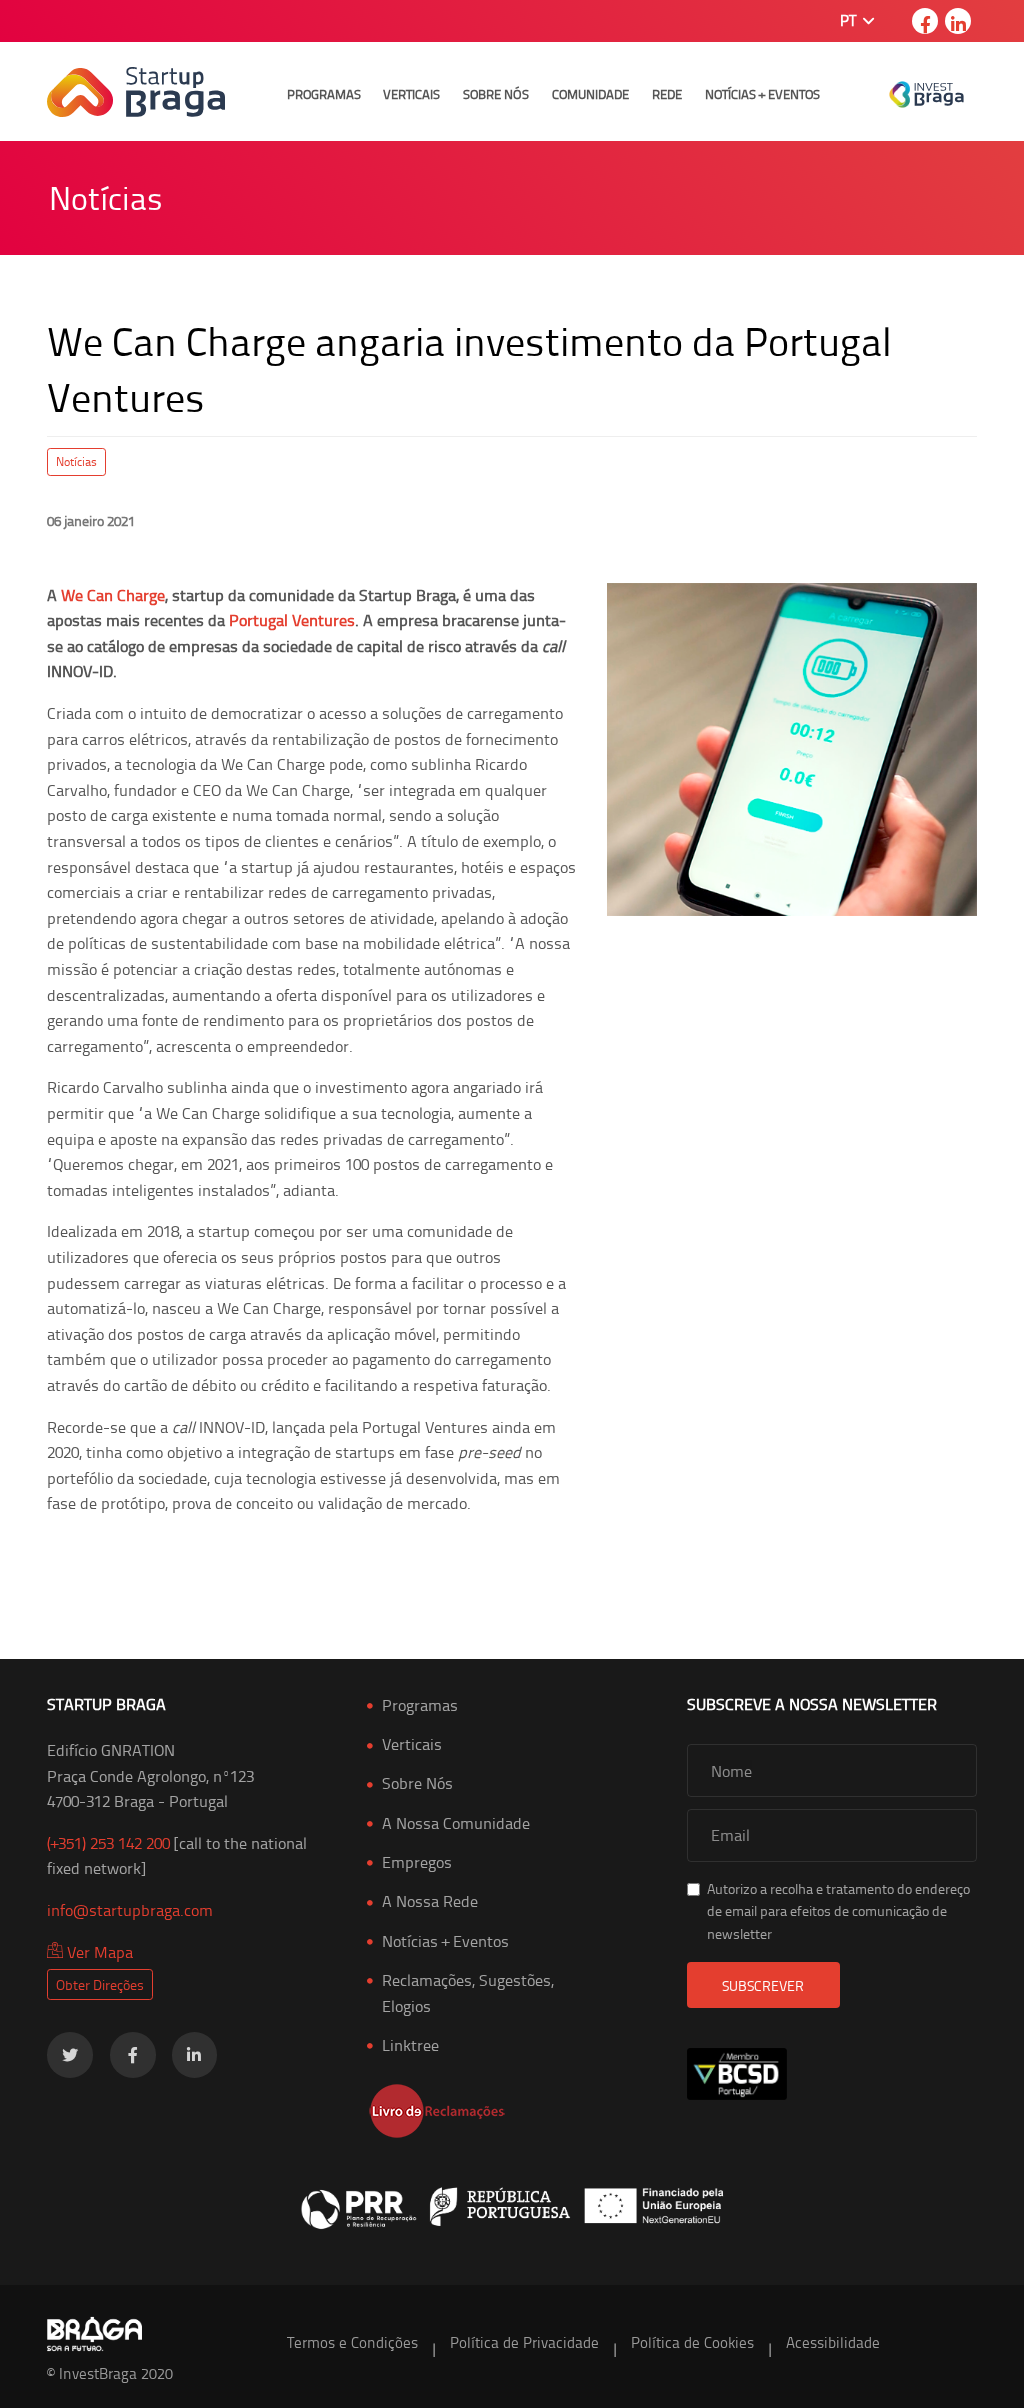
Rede (667, 94)
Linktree (410, 2045)
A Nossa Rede (430, 1901)
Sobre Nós (496, 94)
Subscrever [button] (763, 1985)
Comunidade (590, 94)
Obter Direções (100, 1984)
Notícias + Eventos (762, 94)
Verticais (411, 94)
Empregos (417, 1862)
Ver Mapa (98, 1952)
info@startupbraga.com (130, 1910)
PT (850, 20)
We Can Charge (113, 595)
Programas (324, 94)
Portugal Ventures (292, 620)
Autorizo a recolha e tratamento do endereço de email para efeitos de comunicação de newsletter (838, 1911)
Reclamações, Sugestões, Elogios (468, 1993)
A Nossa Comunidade (456, 1823)
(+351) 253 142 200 (108, 1843)
